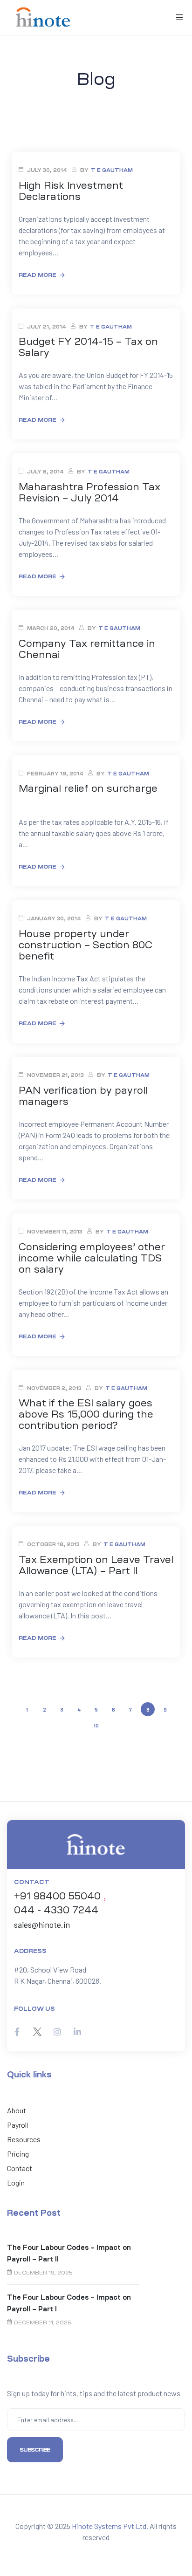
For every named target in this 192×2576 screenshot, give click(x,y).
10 (97, 1723)
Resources (24, 2139)
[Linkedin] (77, 2032)
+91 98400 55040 (57, 1896)
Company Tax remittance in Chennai (87, 649)
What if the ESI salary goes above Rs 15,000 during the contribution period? (86, 1414)
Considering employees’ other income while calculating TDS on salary (92, 1258)
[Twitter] (37, 2032)
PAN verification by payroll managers (83, 1096)
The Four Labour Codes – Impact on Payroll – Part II (69, 2253)
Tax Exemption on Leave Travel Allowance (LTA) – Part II (96, 1565)
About (17, 2110)
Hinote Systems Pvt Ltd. (110, 2526)
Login (16, 2182)
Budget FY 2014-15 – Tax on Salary (88, 347)
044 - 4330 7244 (56, 1910)
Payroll (17, 2125)
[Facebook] (17, 2032)
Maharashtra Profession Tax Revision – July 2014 (89, 493)
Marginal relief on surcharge (88, 788)
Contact (20, 2168)
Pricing (18, 2154)
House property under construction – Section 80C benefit (86, 945)
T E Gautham (112, 170)
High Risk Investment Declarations (71, 191)
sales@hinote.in (42, 1925)
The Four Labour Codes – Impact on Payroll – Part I (69, 2303)
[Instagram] (57, 2032)
